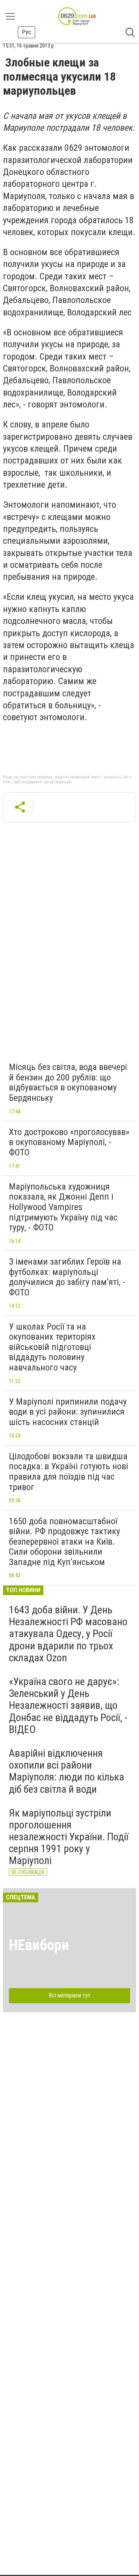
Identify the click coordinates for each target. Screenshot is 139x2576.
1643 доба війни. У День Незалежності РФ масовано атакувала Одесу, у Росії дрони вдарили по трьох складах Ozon (68, 1634)
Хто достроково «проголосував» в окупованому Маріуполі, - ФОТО (69, 1142)
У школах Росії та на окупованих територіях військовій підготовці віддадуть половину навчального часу (52, 1347)
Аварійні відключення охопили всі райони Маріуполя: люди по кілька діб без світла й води (67, 1771)
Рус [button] (27, 32)
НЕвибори (39, 1945)
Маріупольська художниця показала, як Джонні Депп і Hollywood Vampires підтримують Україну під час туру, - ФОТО (63, 1207)
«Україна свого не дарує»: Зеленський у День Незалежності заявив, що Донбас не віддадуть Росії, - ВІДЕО (68, 1705)
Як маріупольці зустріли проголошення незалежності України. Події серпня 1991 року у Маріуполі (69, 1837)
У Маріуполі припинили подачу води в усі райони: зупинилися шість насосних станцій (68, 1412)
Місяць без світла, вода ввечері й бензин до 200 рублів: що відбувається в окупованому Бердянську (68, 1082)
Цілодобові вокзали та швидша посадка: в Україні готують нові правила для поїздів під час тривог (69, 1472)
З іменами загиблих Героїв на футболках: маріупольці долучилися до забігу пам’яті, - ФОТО (67, 1277)
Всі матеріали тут (69, 1995)
